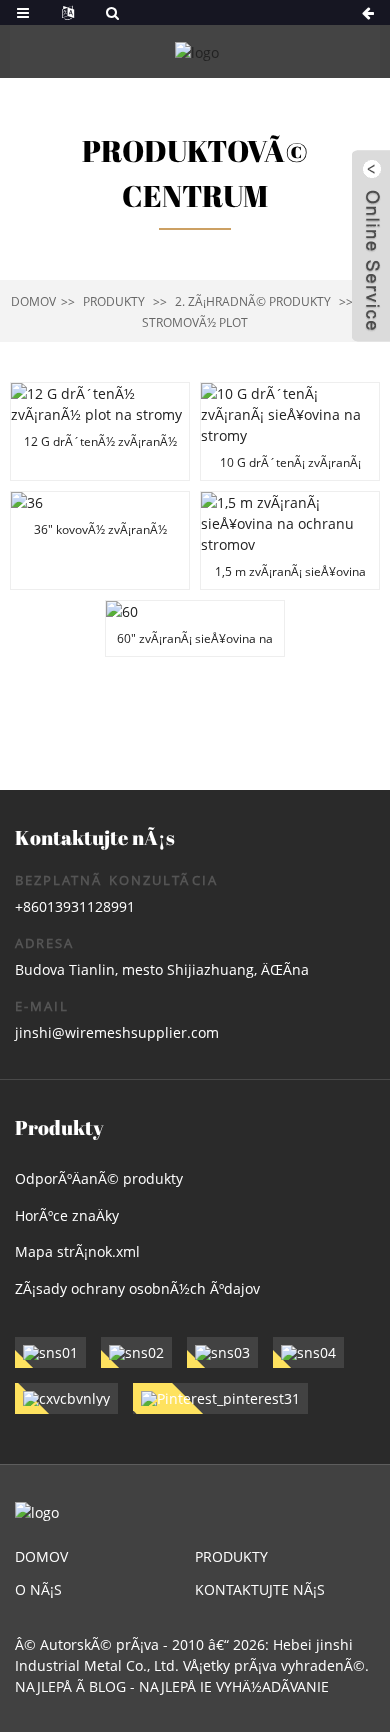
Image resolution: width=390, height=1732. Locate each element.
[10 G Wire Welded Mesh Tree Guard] (290, 431)
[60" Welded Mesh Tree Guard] (195, 628)
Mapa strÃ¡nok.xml (77, 1251)
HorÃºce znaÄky (67, 1215)
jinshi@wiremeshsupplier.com (117, 1032)
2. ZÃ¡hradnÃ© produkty (253, 301)
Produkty (114, 301)
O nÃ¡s (38, 1589)
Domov (33, 301)
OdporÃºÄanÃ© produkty (99, 1178)
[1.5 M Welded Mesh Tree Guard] (290, 540)
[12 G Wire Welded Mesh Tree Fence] (100, 431)
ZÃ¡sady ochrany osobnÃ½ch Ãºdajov (137, 1288)
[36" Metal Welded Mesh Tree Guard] (100, 540)
